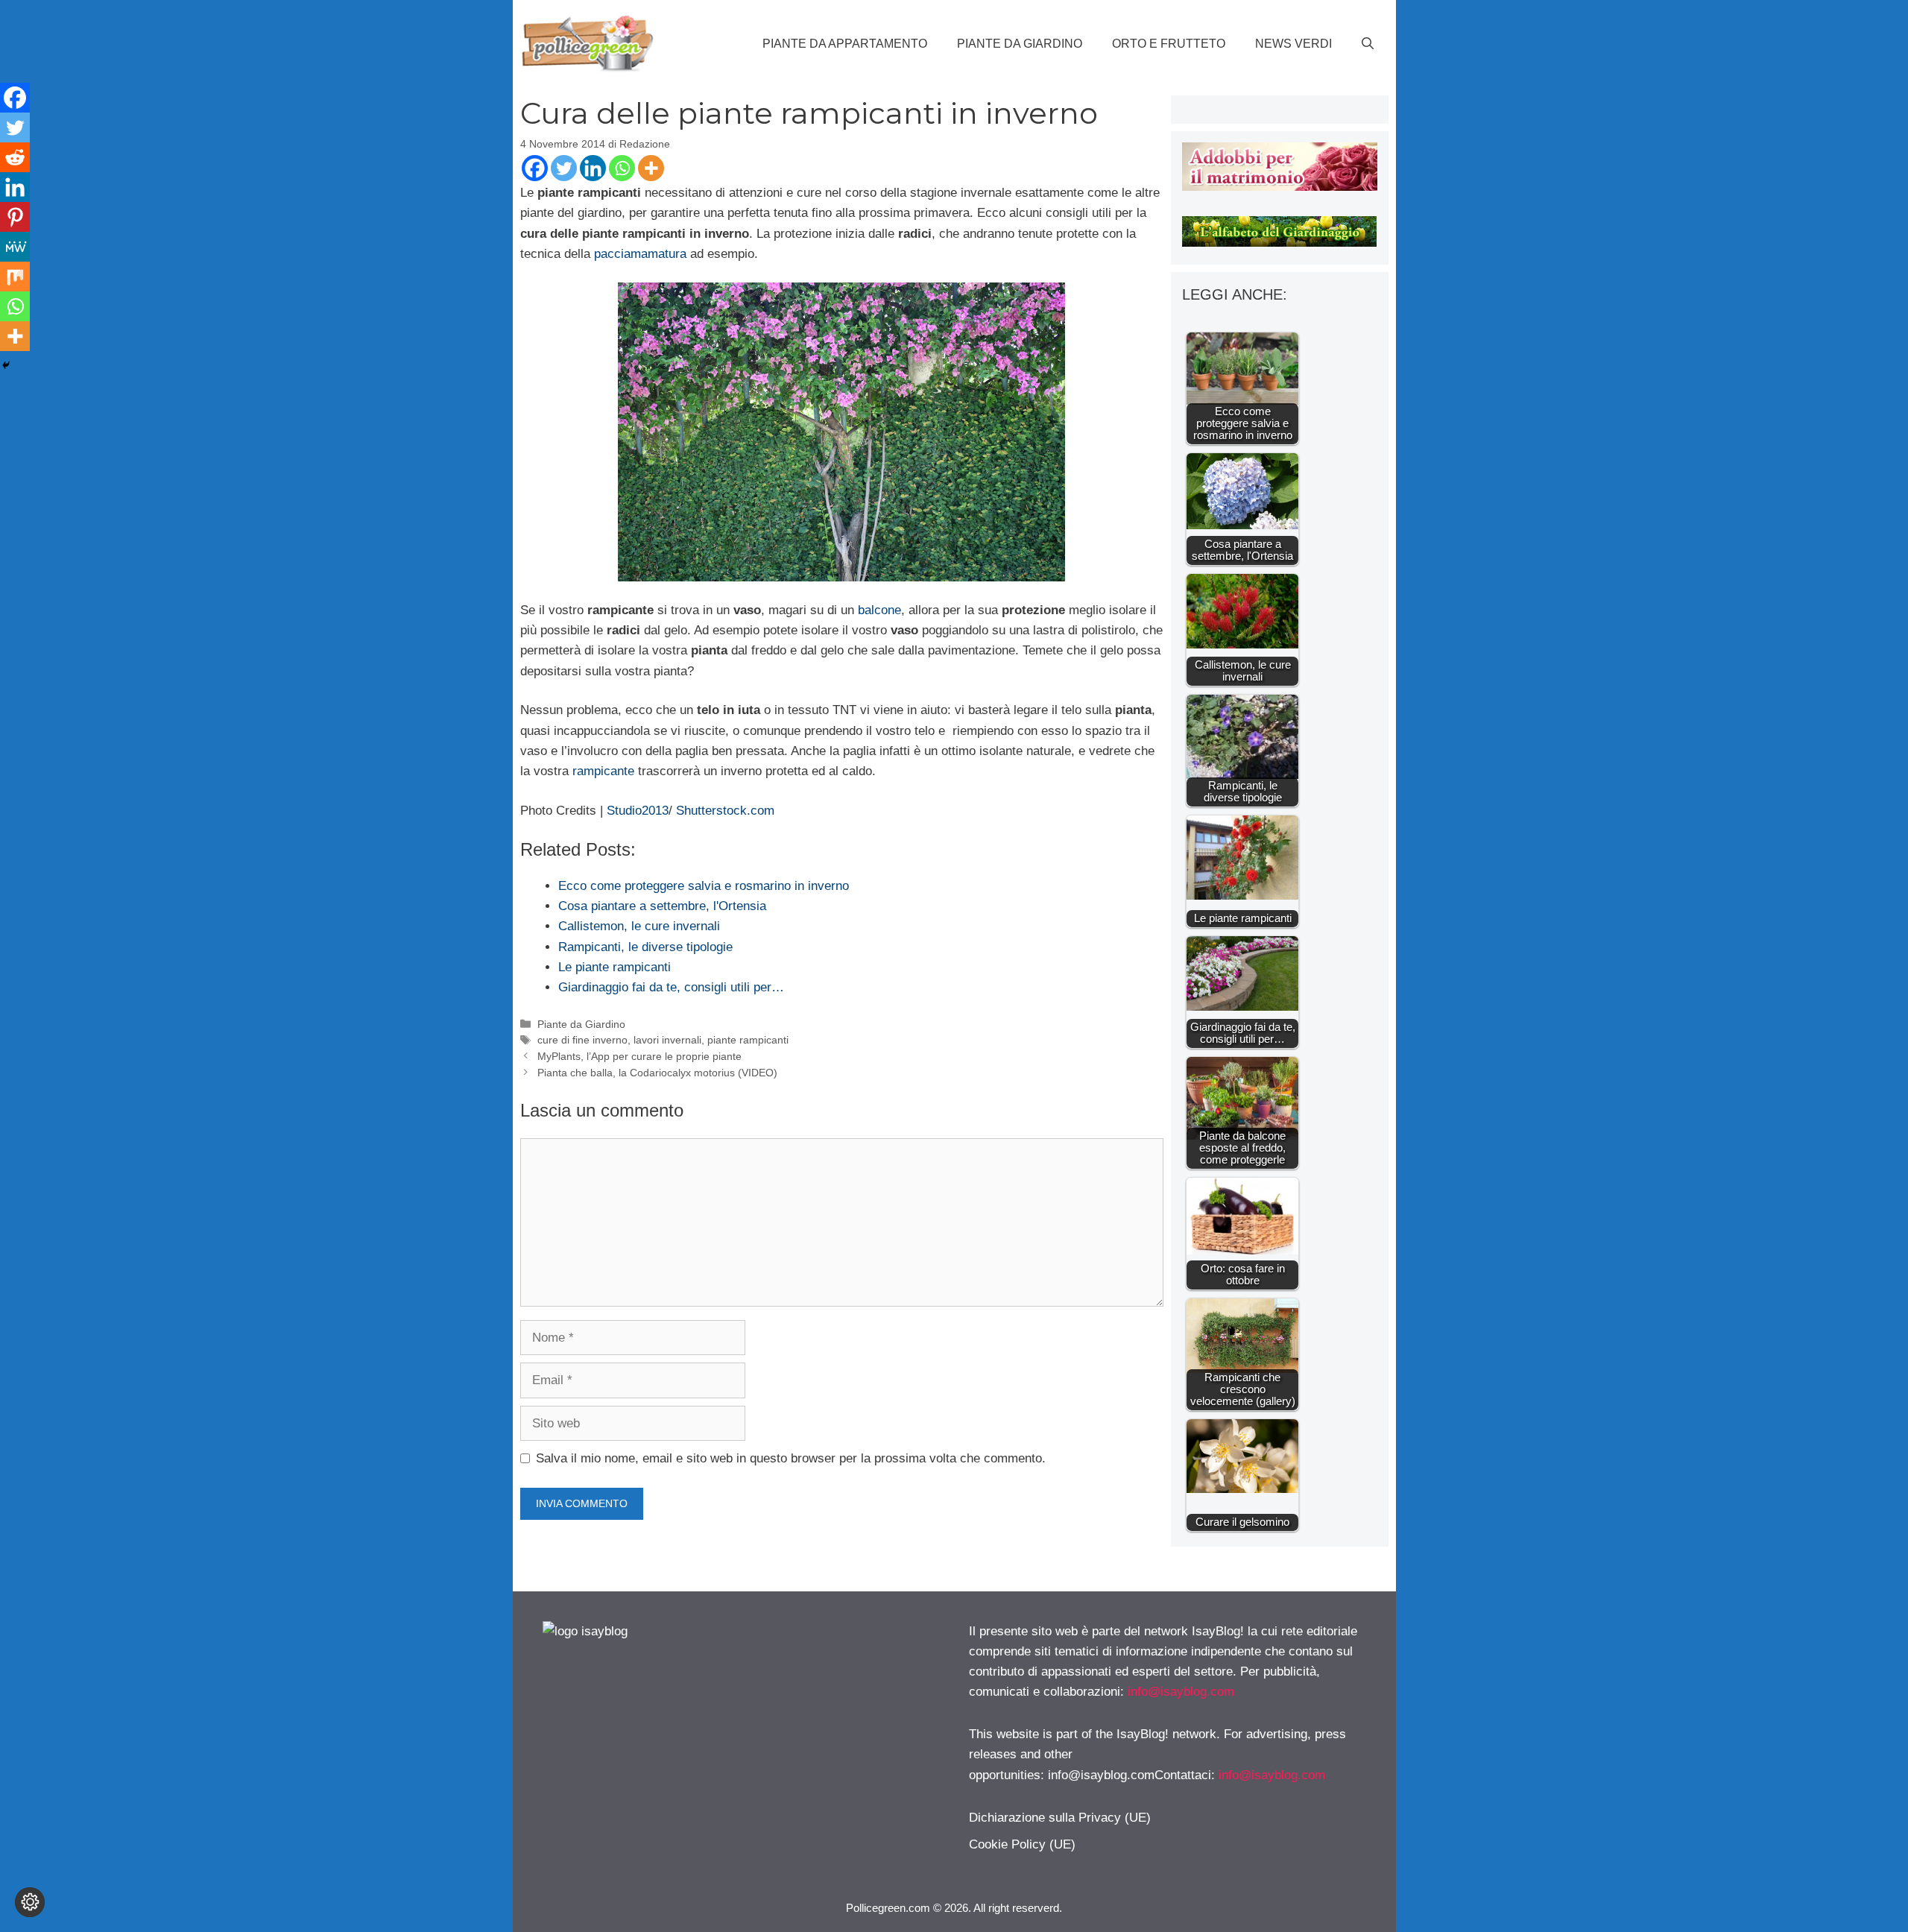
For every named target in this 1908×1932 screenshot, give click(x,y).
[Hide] (6, 365)
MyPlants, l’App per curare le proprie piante (639, 1056)
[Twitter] (564, 168)
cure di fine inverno (582, 1040)
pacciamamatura (640, 254)
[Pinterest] (15, 217)
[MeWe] (15, 247)
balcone (879, 610)
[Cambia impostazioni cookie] (30, 1902)
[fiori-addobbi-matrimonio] (1279, 187)
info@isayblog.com (1181, 1692)
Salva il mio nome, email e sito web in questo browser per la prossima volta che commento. (791, 1458)
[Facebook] (535, 168)
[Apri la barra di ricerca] (1368, 44)
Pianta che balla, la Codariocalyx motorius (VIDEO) (657, 1073)
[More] (651, 168)
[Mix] (15, 277)
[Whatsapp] (622, 168)
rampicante (605, 771)
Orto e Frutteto (1169, 44)
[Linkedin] (593, 168)
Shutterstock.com (725, 811)
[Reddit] (15, 157)
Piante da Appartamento (845, 44)
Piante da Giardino (1020, 44)
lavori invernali (667, 1040)
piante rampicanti (748, 1040)
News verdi (1293, 44)
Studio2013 (636, 811)
